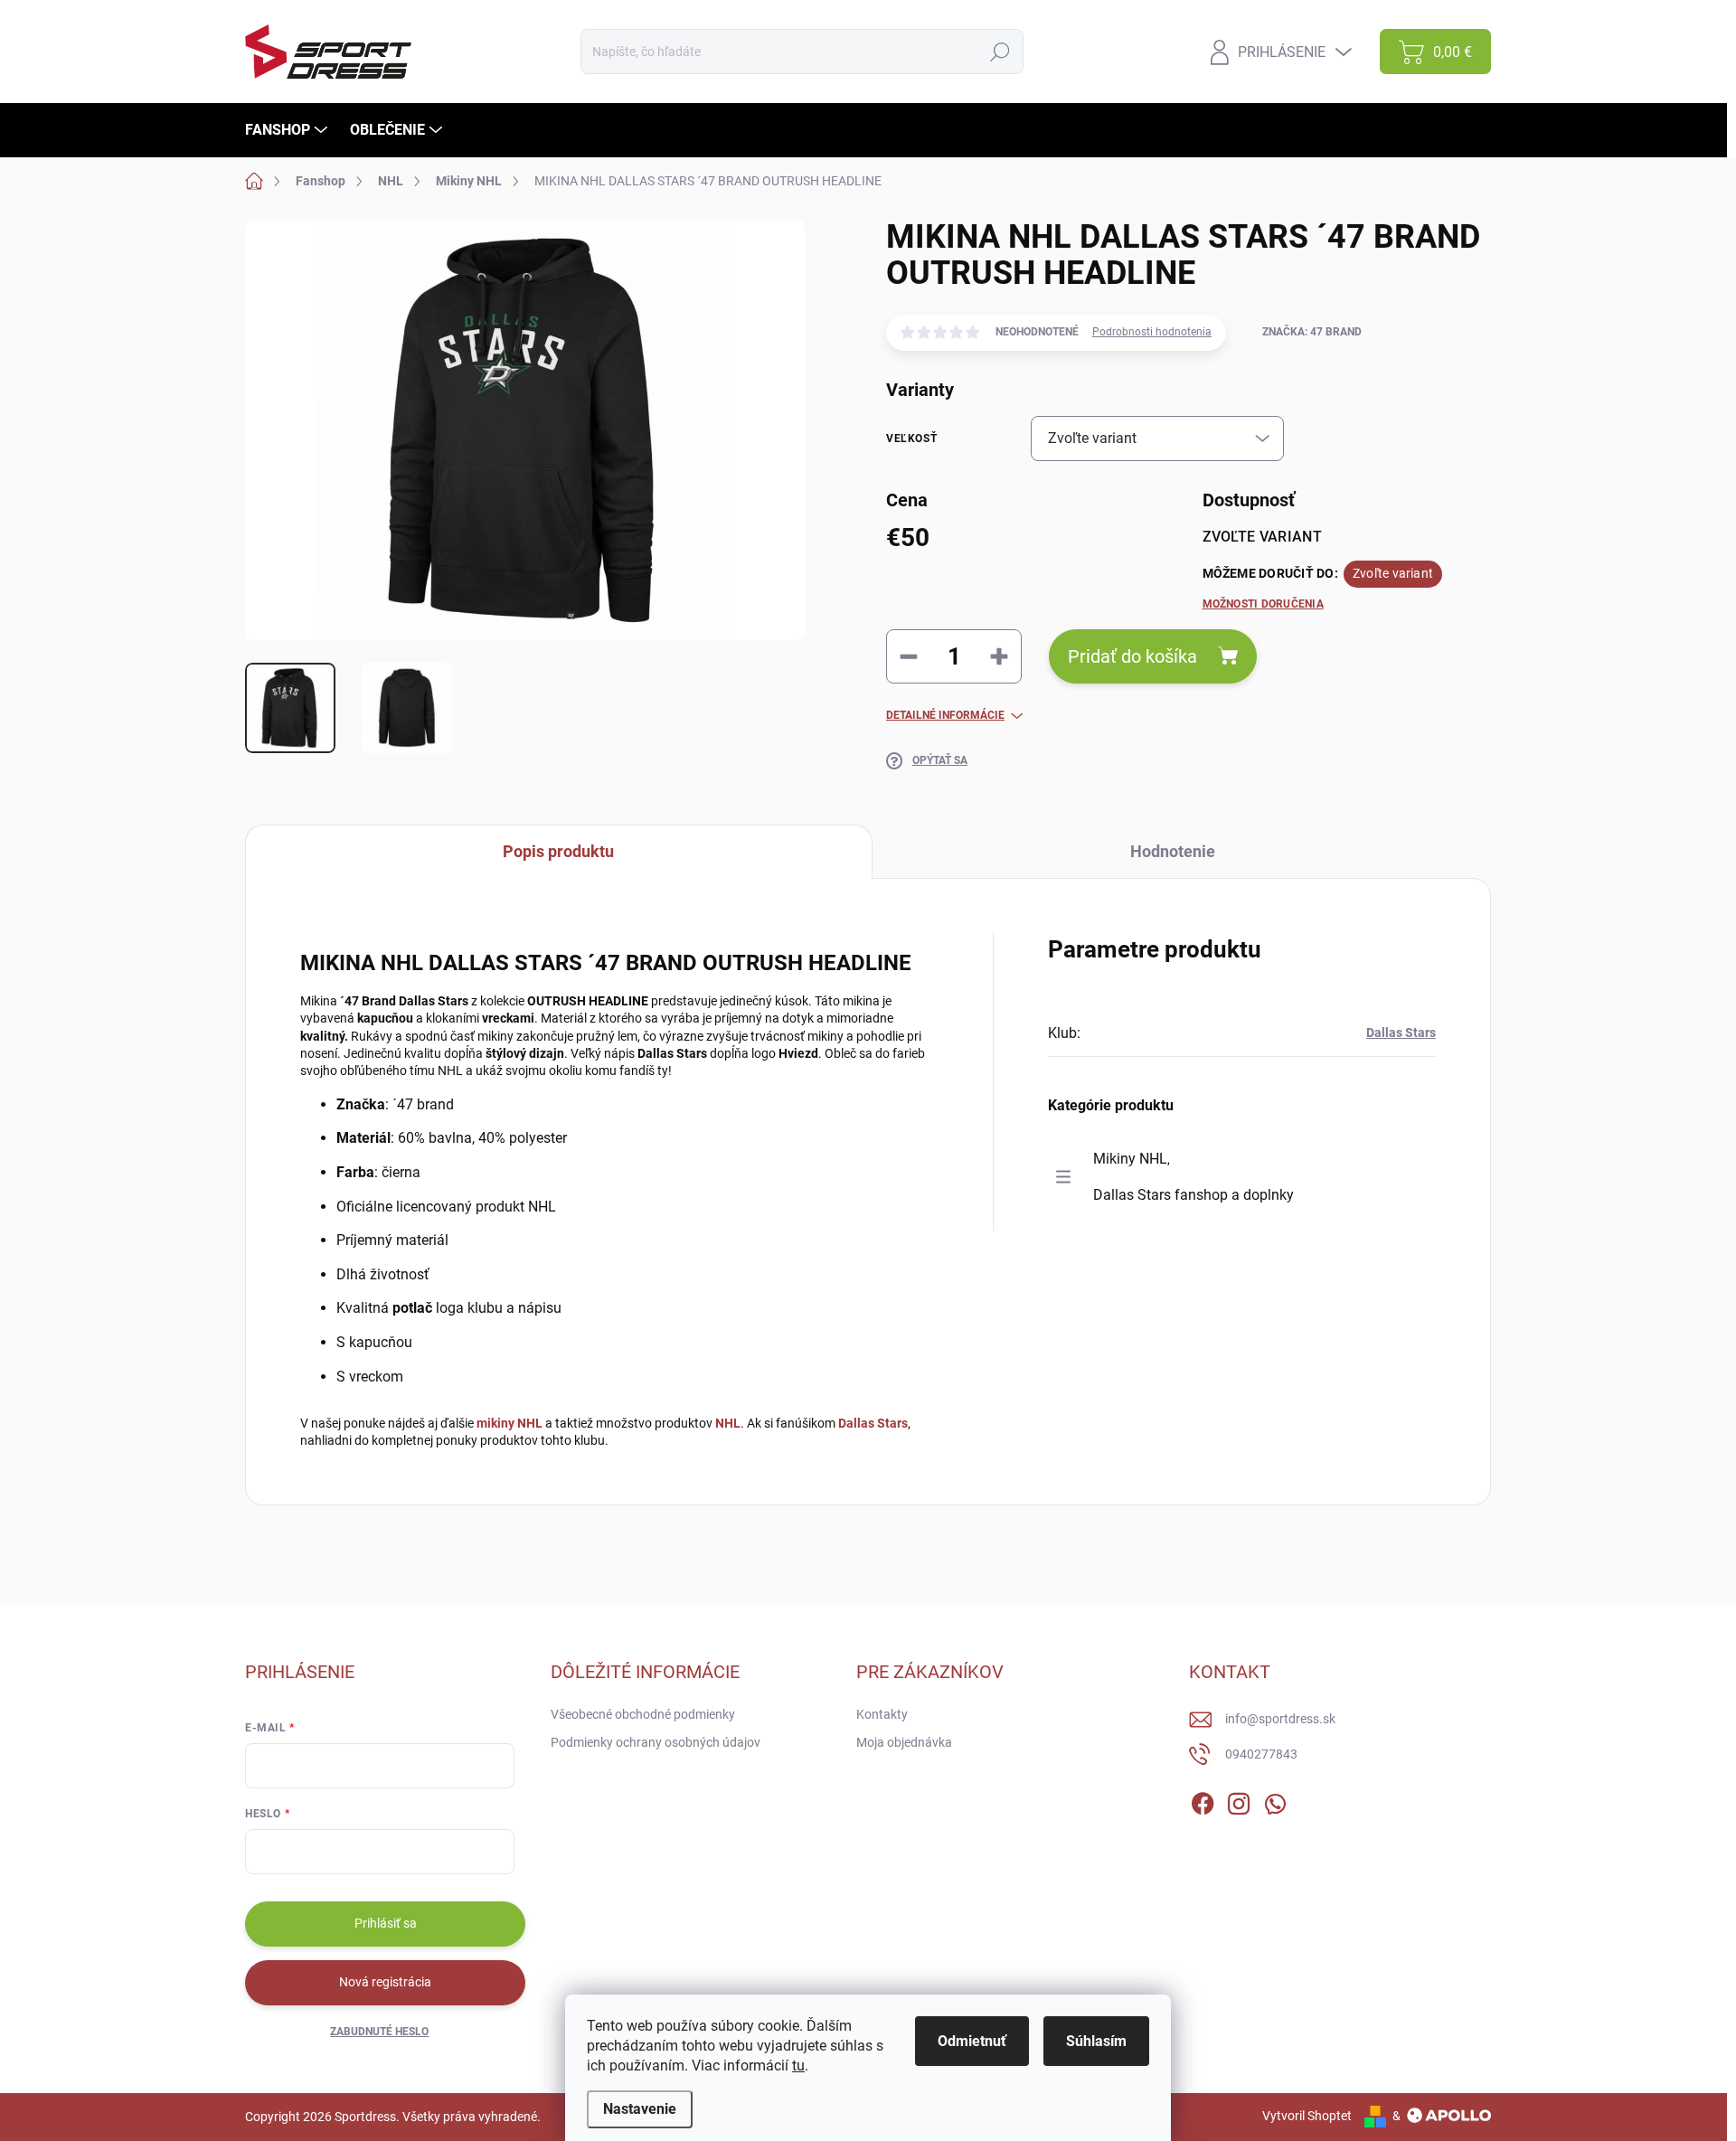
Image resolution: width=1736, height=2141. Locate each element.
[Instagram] (1239, 1800)
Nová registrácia (385, 1982)
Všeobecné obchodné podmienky (643, 1714)
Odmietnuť (972, 2041)
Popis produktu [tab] (558, 851)
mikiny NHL (509, 1423)
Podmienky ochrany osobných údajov (656, 1742)
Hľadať (1000, 52)
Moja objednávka (904, 1742)
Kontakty (882, 1714)
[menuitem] (288, 130)
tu (798, 2066)
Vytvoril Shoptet (1307, 2116)
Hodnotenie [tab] (1173, 851)
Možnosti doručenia (1263, 604)
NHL (728, 1423)
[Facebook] (1203, 1800)
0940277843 (1261, 1754)
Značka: (1312, 332)
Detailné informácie (945, 715)
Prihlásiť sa (386, 1923)
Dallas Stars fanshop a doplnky (1193, 1195)
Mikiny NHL (1130, 1159)
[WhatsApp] (1275, 1800)
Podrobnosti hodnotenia (1152, 332)
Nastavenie (640, 2109)
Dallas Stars (873, 1423)
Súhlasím (1096, 2041)
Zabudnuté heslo (379, 2032)
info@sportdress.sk (1280, 1719)
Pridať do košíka (1132, 656)
